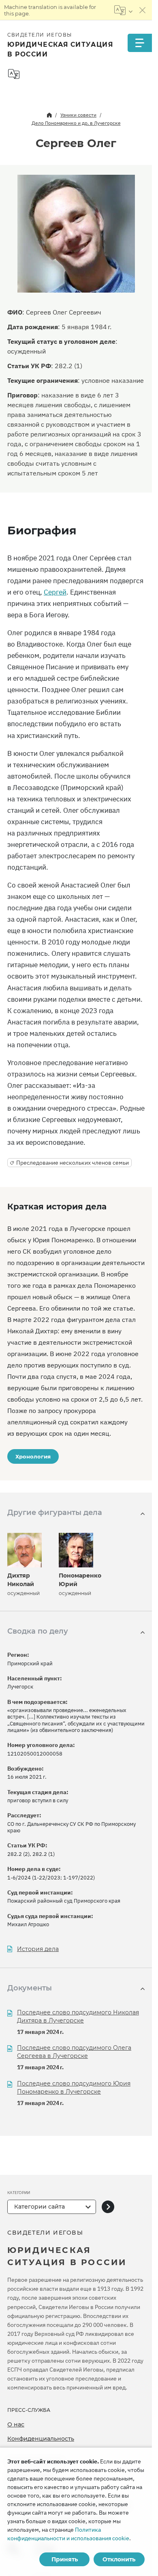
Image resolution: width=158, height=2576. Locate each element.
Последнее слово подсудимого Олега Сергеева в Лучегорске (74, 2052)
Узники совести (78, 115)
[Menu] (140, 43)
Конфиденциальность (41, 2439)
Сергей (55, 592)
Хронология (33, 1456)
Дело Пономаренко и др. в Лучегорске (76, 123)
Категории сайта (39, 2207)
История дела (38, 1949)
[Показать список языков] (123, 10)
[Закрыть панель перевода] (143, 10)
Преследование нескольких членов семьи (73, 1163)
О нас (16, 2424)
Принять (65, 2559)
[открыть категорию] (108, 2207)
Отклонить (119, 2559)
